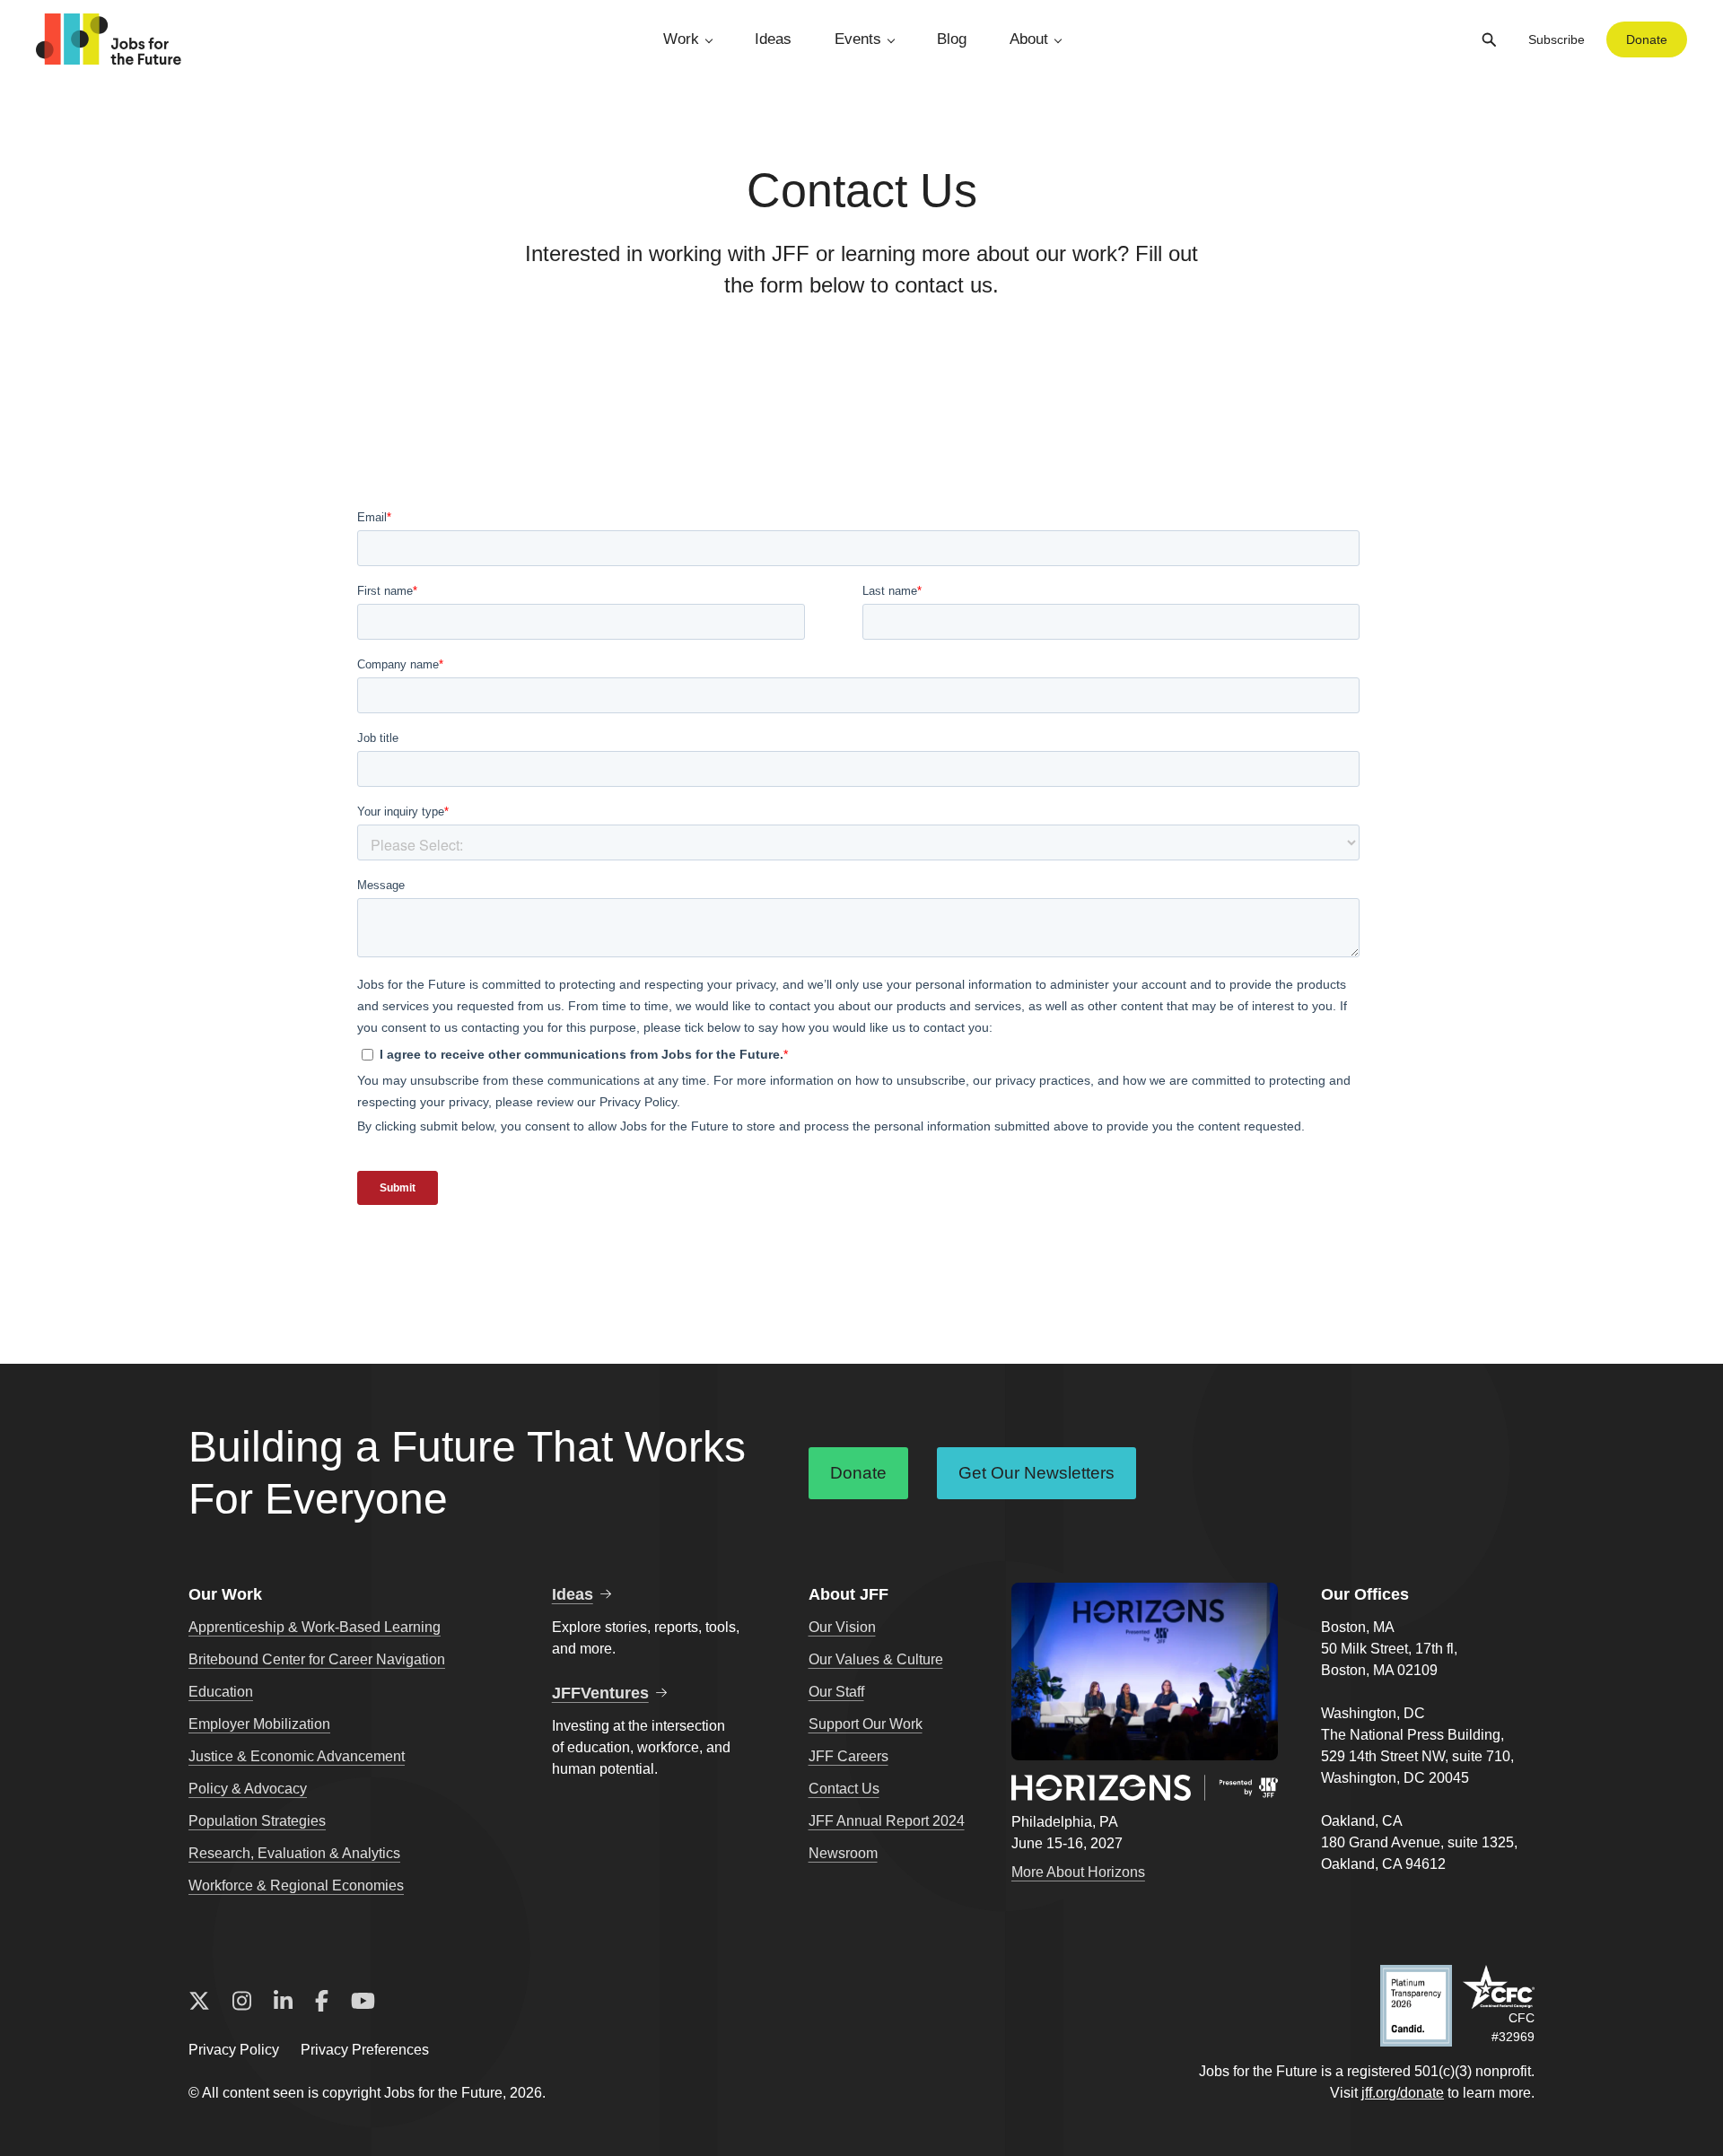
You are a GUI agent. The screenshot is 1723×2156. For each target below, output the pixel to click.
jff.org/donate (1403, 2093)
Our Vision (842, 1627)
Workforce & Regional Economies (296, 1885)
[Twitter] (199, 2002)
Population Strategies (257, 1821)
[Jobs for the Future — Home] (109, 39)
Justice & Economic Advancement (297, 1756)
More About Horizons (1078, 1872)
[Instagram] (242, 2002)
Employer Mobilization (259, 1724)
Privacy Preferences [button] (365, 2050)
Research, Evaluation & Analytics (294, 1853)
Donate (1647, 39)
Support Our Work (866, 1724)
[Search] (1489, 39)
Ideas (773, 39)
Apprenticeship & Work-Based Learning (315, 1627)
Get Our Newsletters (1036, 1473)
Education (221, 1692)
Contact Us (844, 1789)
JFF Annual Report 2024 (887, 1821)
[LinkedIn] (283, 2002)
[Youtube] (363, 2002)
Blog (952, 39)
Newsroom (843, 1853)
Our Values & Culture (876, 1659)
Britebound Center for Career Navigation (317, 1659)
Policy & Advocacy (248, 1789)
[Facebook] (322, 2002)
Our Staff (836, 1692)
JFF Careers (848, 1756)
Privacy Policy (234, 2050)
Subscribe (1557, 39)
